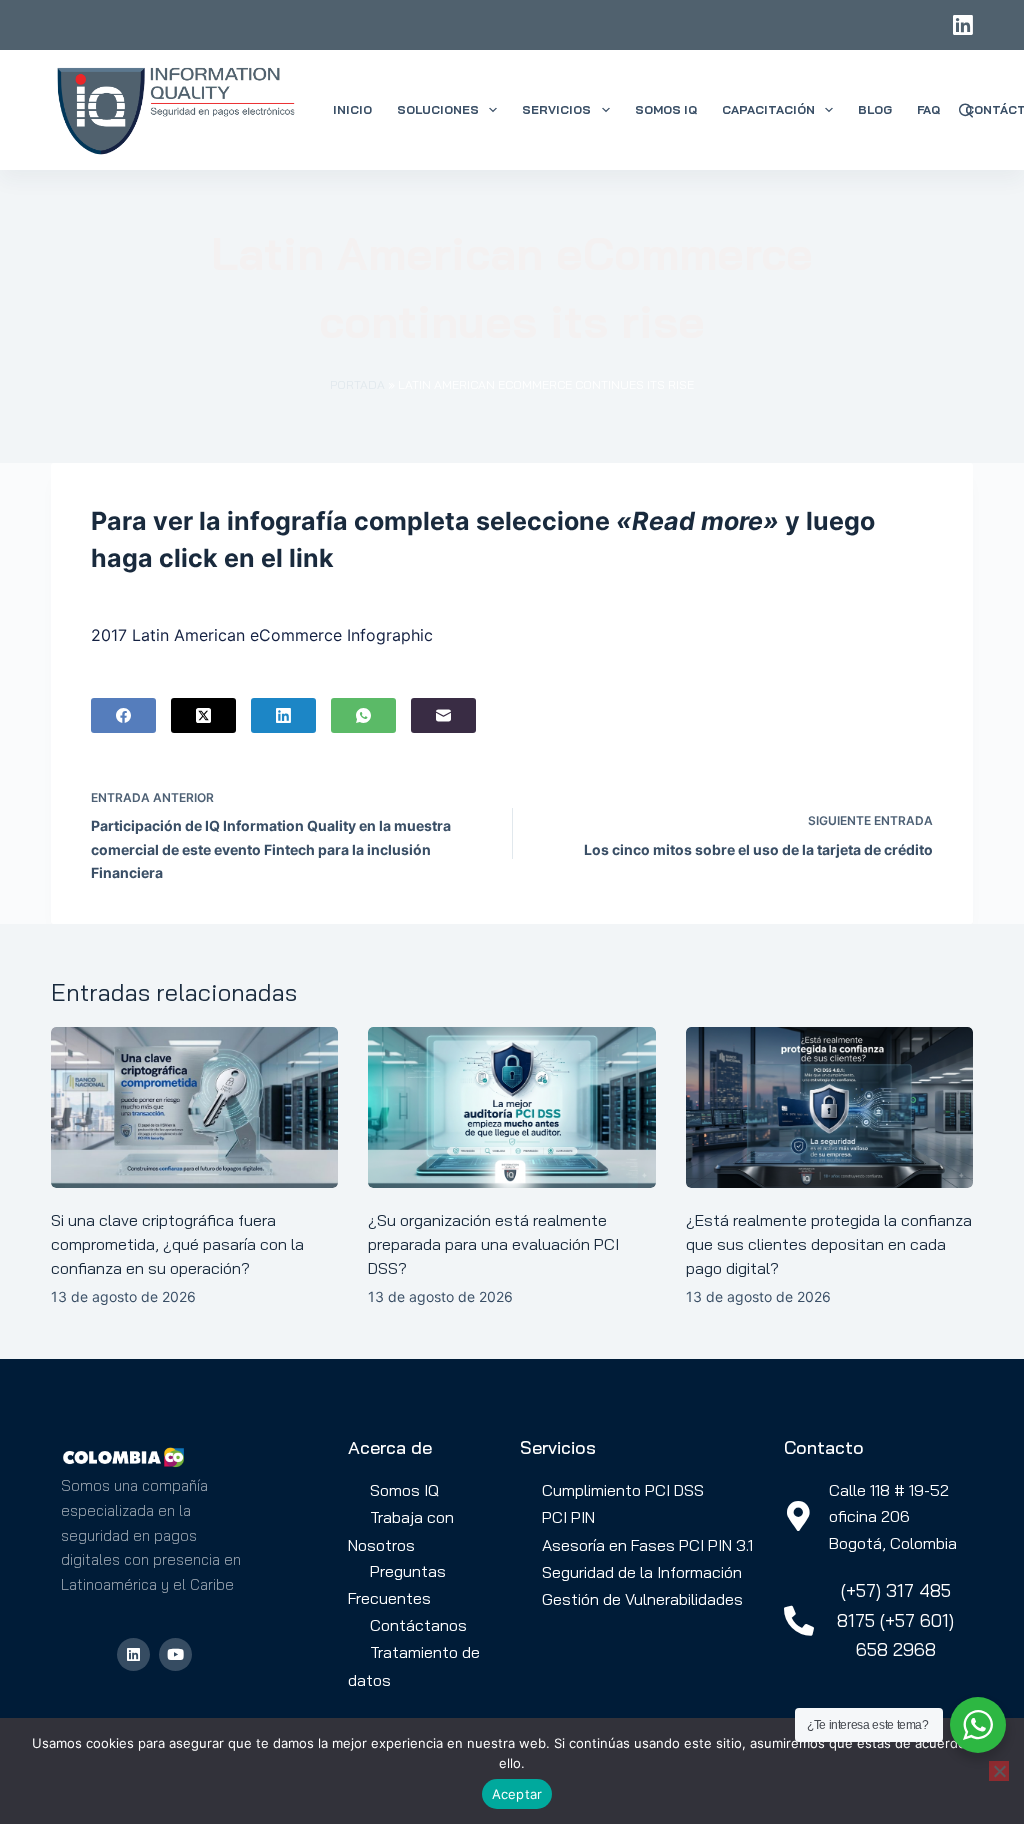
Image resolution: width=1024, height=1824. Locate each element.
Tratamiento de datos (414, 1665)
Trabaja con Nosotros (401, 1530)
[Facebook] (123, 715)
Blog (875, 109)
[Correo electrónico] (443, 715)
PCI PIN (568, 1517)
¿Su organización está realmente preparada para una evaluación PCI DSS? (493, 1244)
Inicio (352, 109)
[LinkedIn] (963, 25)
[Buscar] (966, 110)
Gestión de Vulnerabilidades (642, 1599)
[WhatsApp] (363, 715)
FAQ (928, 109)
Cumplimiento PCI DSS (623, 1490)
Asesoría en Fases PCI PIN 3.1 (647, 1545)
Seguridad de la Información (642, 1572)
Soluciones (438, 109)
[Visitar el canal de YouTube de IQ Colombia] (175, 1654)
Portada (357, 384)
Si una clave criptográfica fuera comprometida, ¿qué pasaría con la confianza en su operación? (177, 1244)
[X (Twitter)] (203, 715)
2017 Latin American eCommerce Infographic (262, 635)
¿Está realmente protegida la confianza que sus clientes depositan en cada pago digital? (829, 1244)
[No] (999, 1771)
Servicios (556, 109)
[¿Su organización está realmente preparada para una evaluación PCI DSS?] (511, 1108)
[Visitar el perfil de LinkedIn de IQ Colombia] (133, 1654)
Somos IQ (666, 109)
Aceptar (517, 1794)
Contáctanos (418, 1625)
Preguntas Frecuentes (397, 1584)
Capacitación (768, 109)
